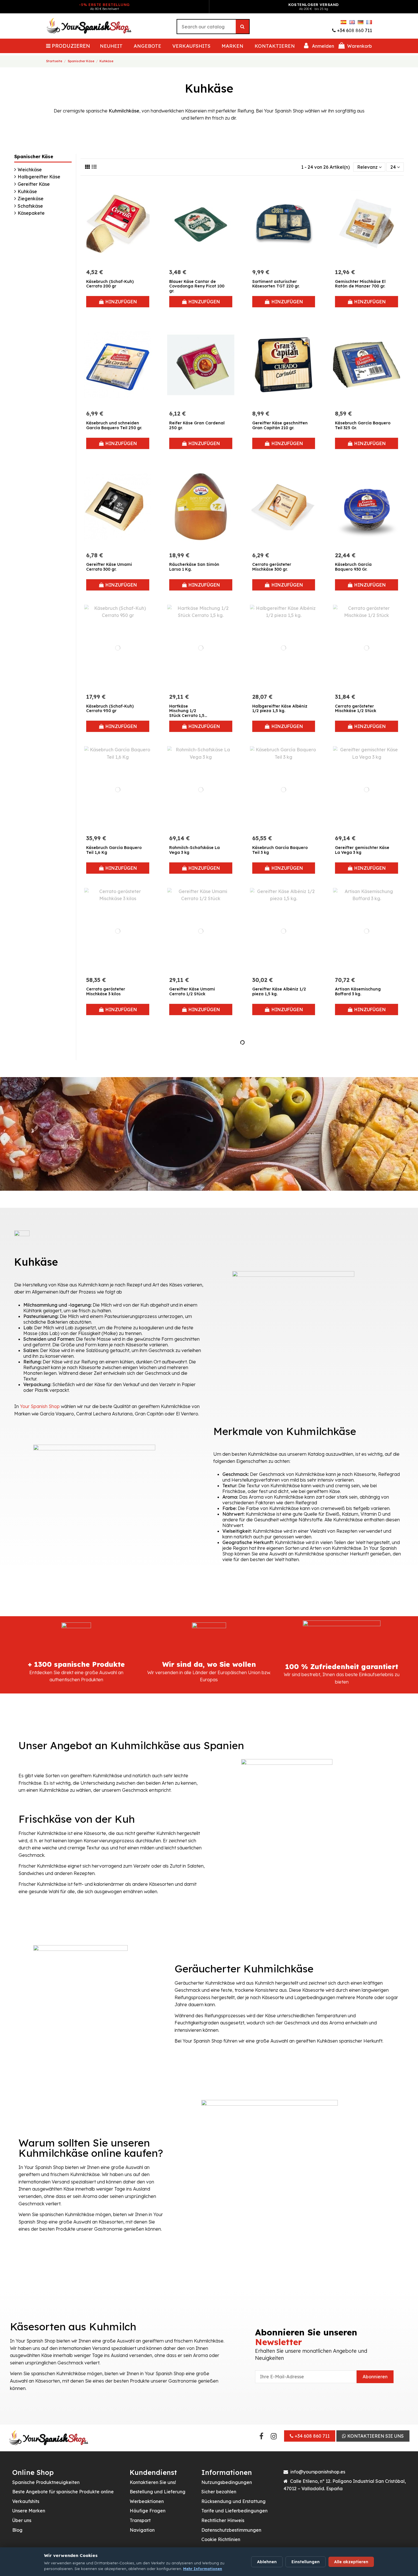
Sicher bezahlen (219, 2492)
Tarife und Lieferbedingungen (234, 2511)
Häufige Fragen (148, 2511)
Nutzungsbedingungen (227, 2482)
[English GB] (352, 22)
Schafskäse (30, 206)
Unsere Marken (29, 2511)
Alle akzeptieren (351, 2562)
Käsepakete (31, 213)
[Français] (369, 22)
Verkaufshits (26, 2501)
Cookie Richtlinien (221, 2539)
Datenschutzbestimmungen (231, 2530)
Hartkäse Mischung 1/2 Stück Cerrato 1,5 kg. (187, 713)
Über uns (22, 2520)
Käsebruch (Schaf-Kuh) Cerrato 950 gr (110, 709)
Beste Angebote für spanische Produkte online (63, 2492)
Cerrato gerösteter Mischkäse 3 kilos (106, 991)
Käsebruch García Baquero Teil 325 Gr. (363, 425)
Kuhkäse (27, 191)
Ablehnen (267, 2562)
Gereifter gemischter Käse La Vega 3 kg (362, 850)
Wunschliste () (318, 22)
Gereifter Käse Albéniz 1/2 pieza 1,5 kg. (279, 991)
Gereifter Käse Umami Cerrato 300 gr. (109, 567)
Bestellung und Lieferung (158, 2492)
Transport (140, 2520)
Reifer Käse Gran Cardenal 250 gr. (197, 425)
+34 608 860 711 (354, 30)
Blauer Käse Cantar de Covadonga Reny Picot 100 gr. (197, 286)
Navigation (142, 2530)
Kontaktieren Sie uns (375, 2436)
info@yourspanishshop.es (318, 2472)
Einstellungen (306, 2562)
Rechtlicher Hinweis (223, 2520)
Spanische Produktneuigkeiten (46, 2482)
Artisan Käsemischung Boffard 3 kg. (358, 991)
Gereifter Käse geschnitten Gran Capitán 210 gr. (280, 425)
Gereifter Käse (34, 184)
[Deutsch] (361, 22)
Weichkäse (30, 170)
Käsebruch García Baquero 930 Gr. (353, 567)
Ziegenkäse (31, 199)
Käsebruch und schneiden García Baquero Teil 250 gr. (114, 425)
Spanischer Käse (34, 157)
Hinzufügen (121, 302)
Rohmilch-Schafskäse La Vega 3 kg (194, 850)
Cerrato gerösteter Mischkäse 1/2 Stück (356, 709)
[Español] (343, 22)
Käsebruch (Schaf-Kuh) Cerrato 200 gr (110, 284)
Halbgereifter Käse (39, 177)
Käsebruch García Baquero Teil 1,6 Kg (114, 850)
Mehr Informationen (203, 2569)
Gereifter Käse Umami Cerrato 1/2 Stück (192, 991)
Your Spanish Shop (40, 1406)
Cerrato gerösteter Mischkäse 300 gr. (272, 567)
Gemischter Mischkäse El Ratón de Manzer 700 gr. (360, 284)
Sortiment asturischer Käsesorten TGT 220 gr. (276, 284)
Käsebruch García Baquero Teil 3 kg (280, 850)
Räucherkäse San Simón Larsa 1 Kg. (194, 567)
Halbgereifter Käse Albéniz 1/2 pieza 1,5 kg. (280, 709)
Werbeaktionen (147, 2501)
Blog (17, 2530)
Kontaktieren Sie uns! (153, 2482)
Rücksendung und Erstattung (233, 2501)
